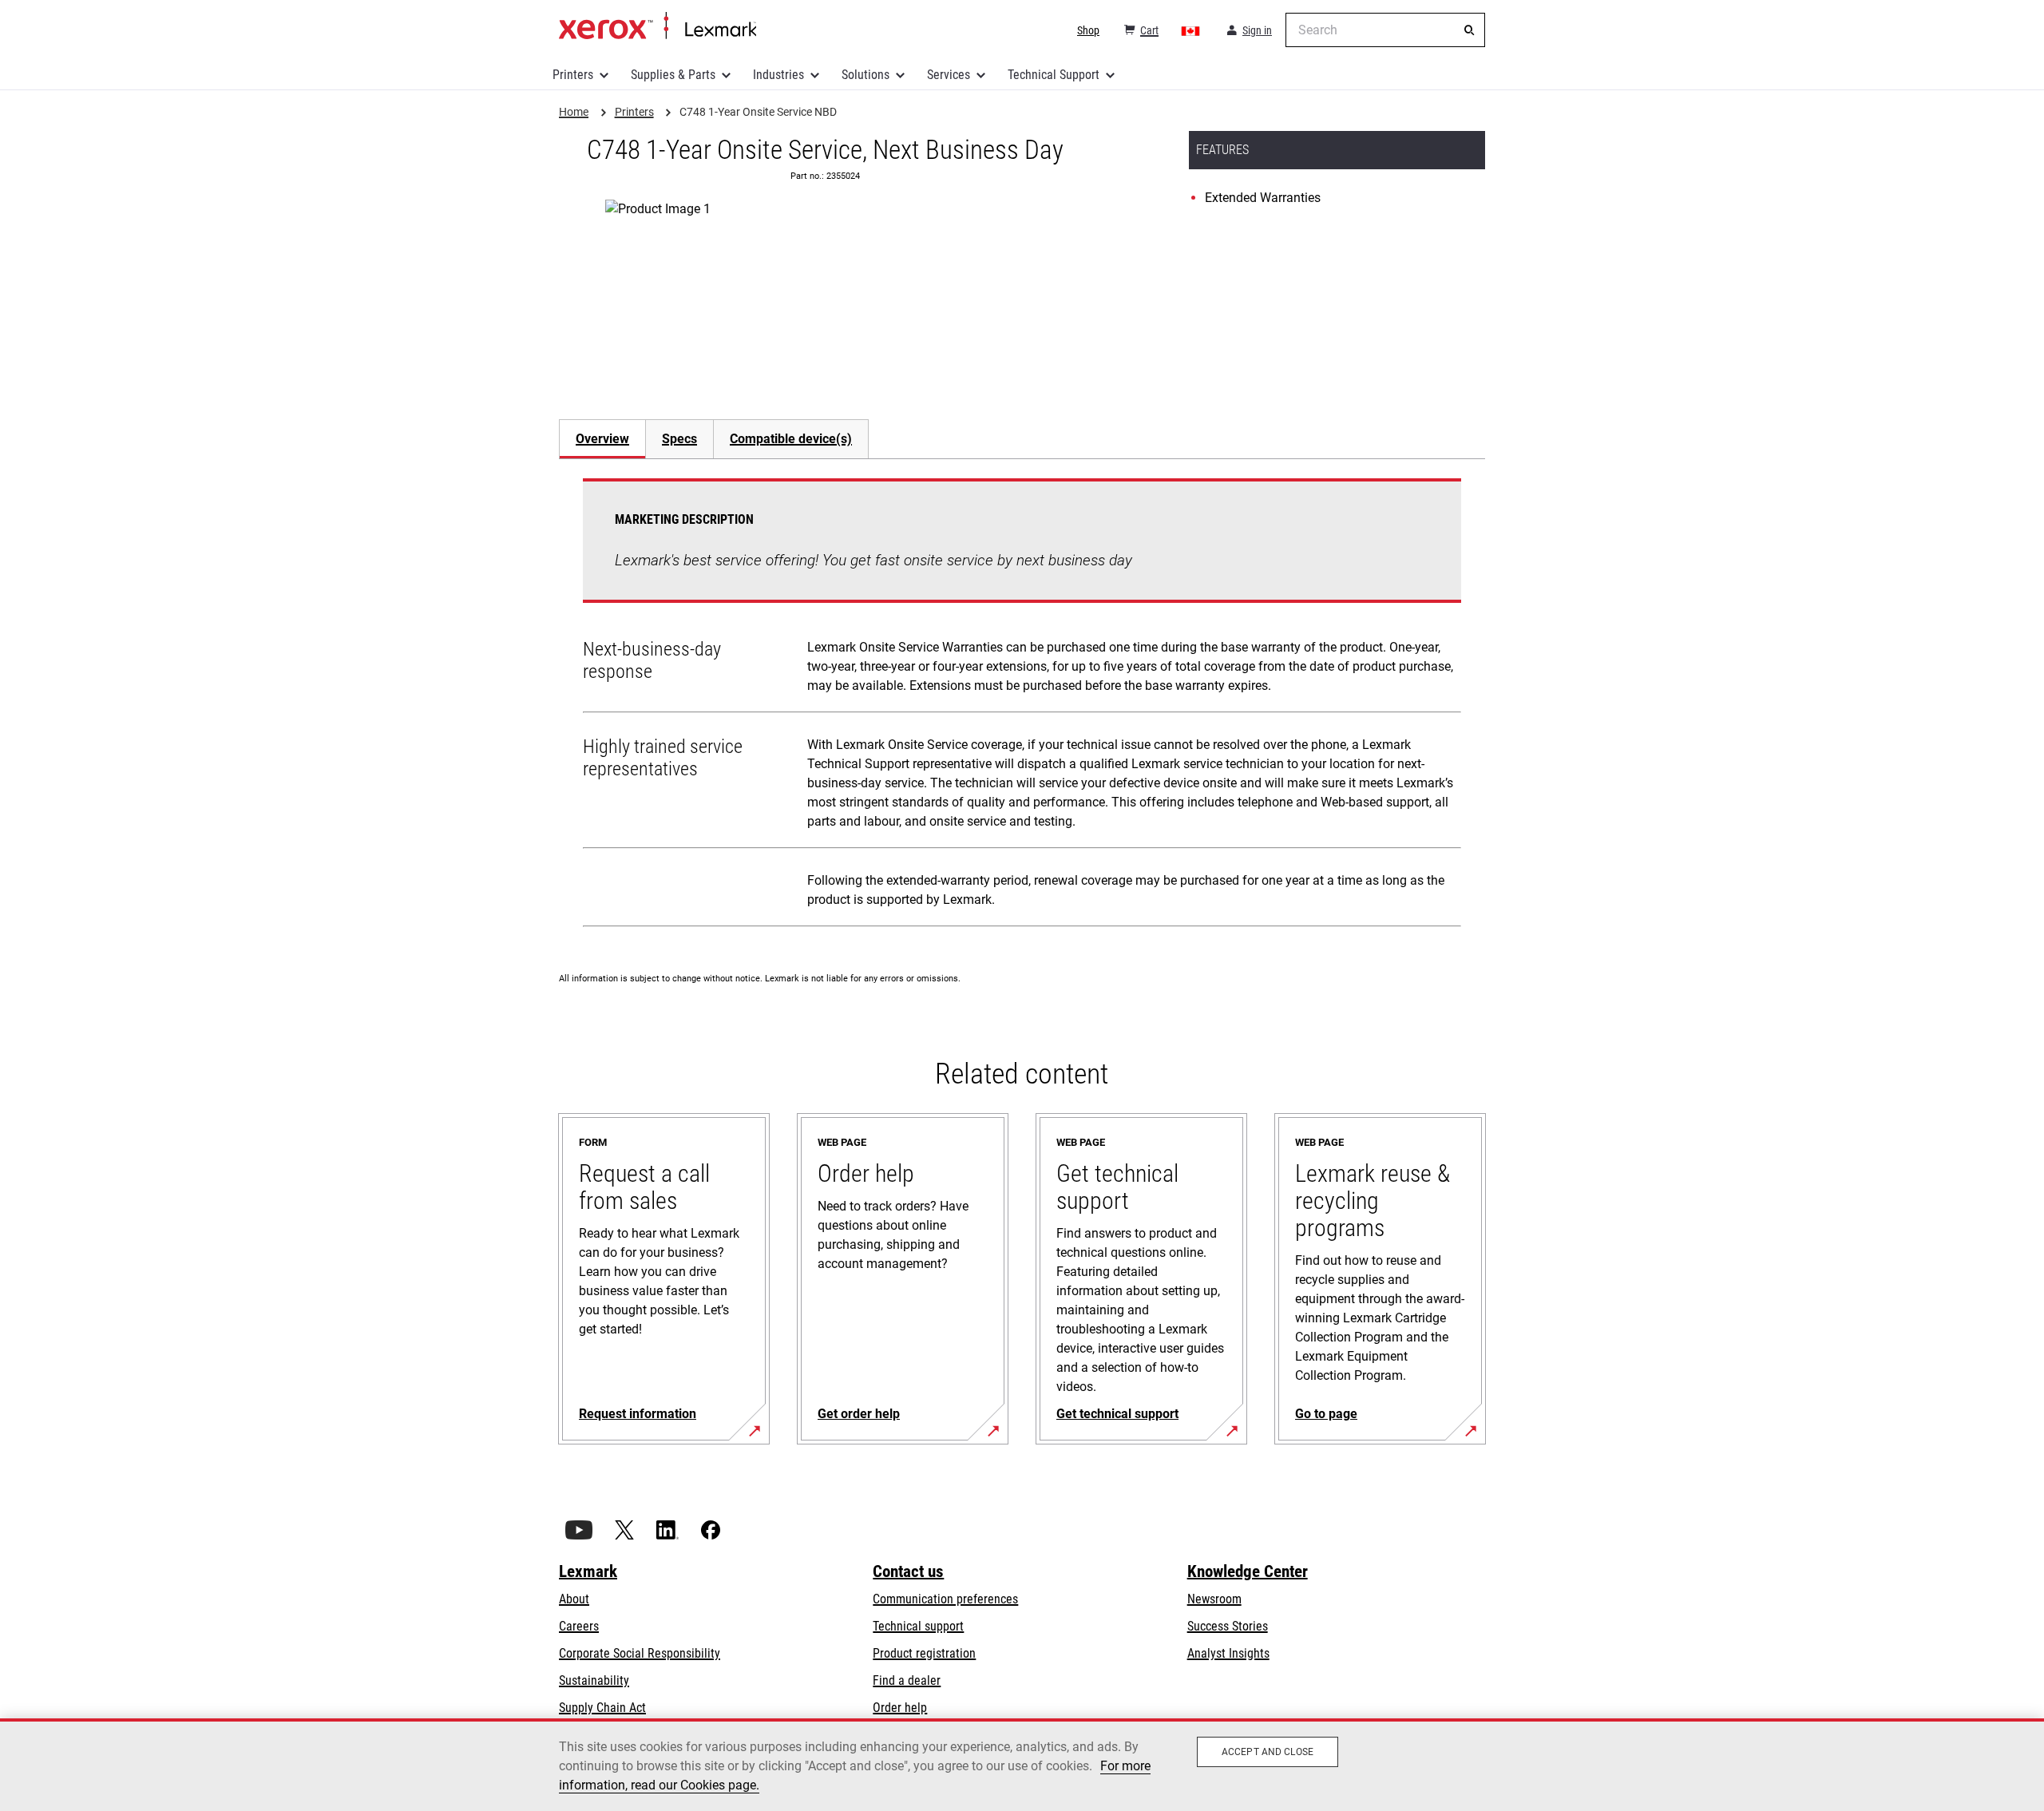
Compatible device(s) (791, 439)
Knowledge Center (1248, 1571)
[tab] (602, 439)
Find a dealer (907, 1680)
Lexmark (588, 1571)
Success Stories (1228, 1626)
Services (949, 75)
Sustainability (594, 1680)
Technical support (918, 1626)
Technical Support (1054, 75)
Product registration (924, 1653)
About (574, 1599)
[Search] (1469, 30)
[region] (1022, 1765)
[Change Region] (1191, 30)
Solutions (866, 75)
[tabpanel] (1022, 706)
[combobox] (1385, 30)
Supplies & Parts (673, 75)
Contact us (908, 1571)
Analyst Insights (1228, 1653)
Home (658, 26)
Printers (573, 75)
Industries (778, 75)
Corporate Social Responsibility (640, 1653)
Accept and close (1268, 1752)
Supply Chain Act (602, 1708)
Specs (679, 439)
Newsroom (1214, 1599)
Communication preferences (945, 1599)
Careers (579, 1626)
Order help (900, 1708)
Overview (602, 439)
